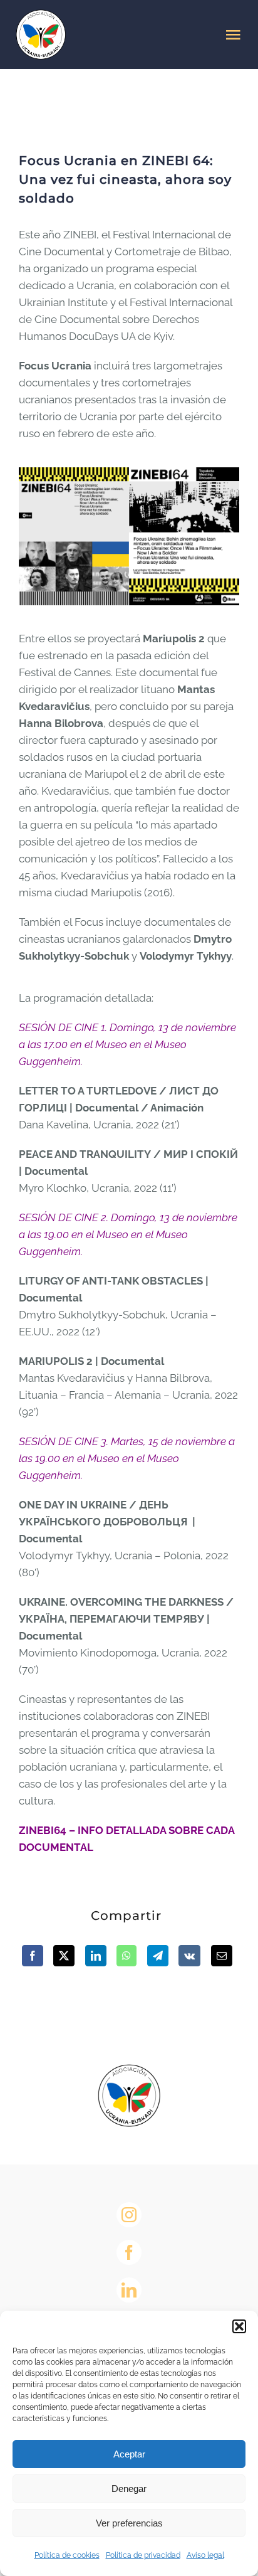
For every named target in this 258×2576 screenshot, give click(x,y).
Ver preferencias (129, 2523)
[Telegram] (158, 1956)
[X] (64, 1956)
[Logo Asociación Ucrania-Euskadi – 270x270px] (129, 2069)
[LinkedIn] (96, 1956)
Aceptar (129, 2454)
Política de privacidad (143, 2555)
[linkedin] (129, 2290)
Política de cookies (67, 2555)
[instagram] (129, 2215)
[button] (239, 2326)
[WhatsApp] (126, 1956)
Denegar (129, 2489)
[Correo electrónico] (222, 1956)
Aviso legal (205, 2555)
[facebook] (129, 2252)
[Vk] (189, 1956)
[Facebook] (33, 1956)
